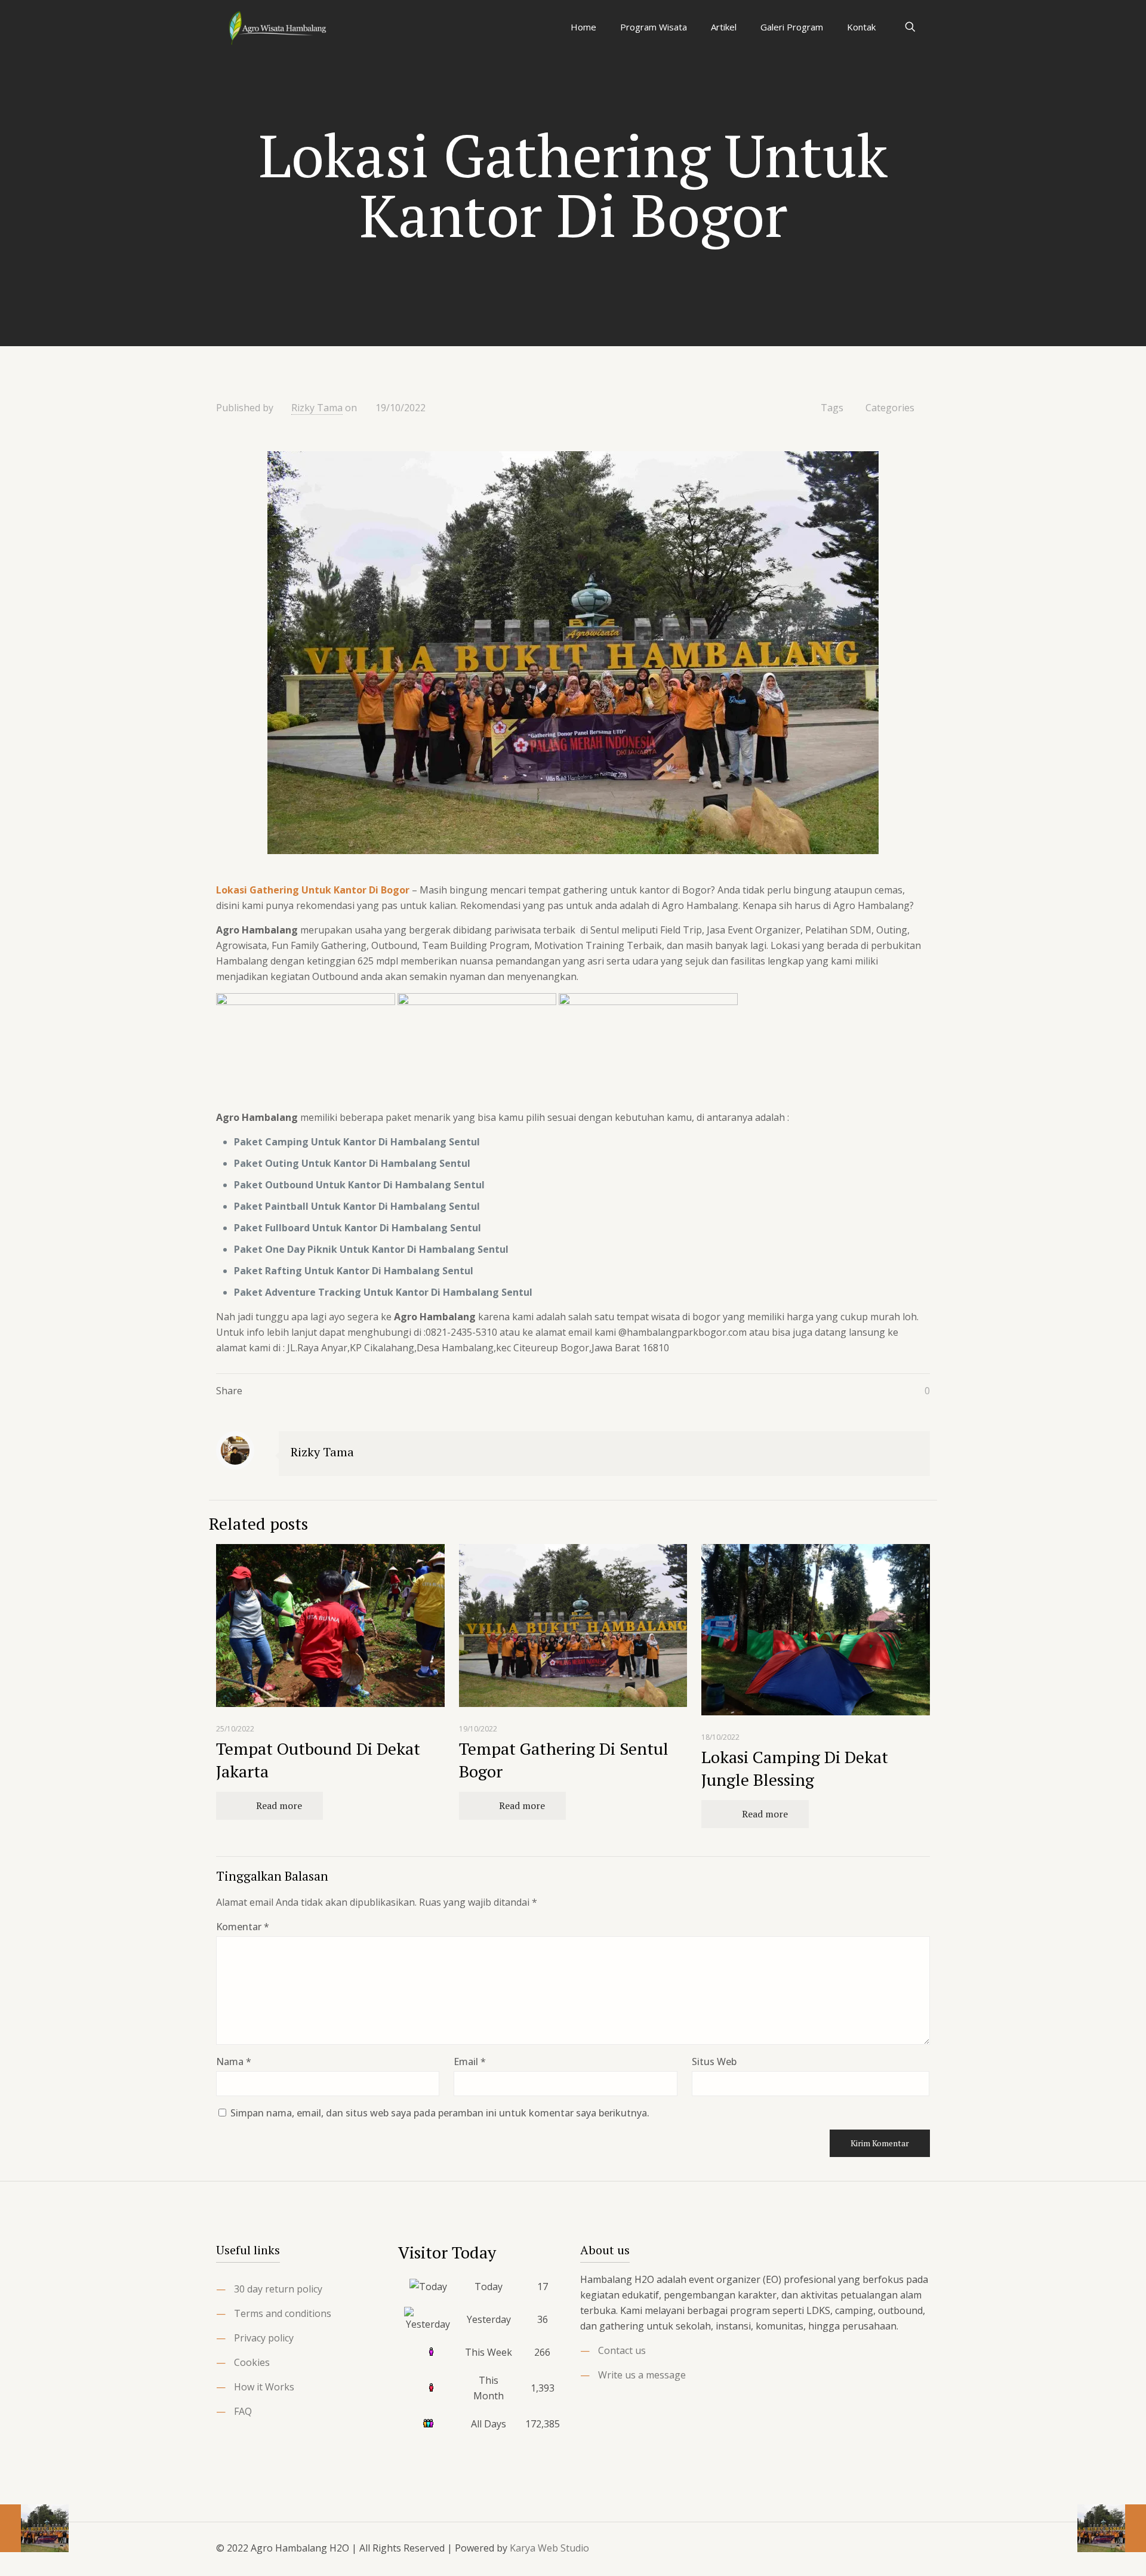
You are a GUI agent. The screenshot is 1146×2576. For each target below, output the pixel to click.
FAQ (243, 2411)
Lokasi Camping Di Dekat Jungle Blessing (795, 1768)
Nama (234, 2062)
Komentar (243, 1927)
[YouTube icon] (871, 2548)
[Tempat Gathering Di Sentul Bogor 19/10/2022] (34, 2528)
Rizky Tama (317, 408)
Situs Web (714, 2062)
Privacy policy (264, 2338)
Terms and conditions (283, 2313)
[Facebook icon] (854, 2548)
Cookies (252, 2362)
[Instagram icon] (887, 2548)
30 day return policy (278, 2289)
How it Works (264, 2387)
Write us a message (642, 2375)
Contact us (622, 2350)
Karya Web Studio (549, 2548)
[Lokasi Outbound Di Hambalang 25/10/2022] (1112, 2528)
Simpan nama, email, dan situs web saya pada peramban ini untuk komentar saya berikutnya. (440, 2113)
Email (470, 2062)
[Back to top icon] (917, 2547)
